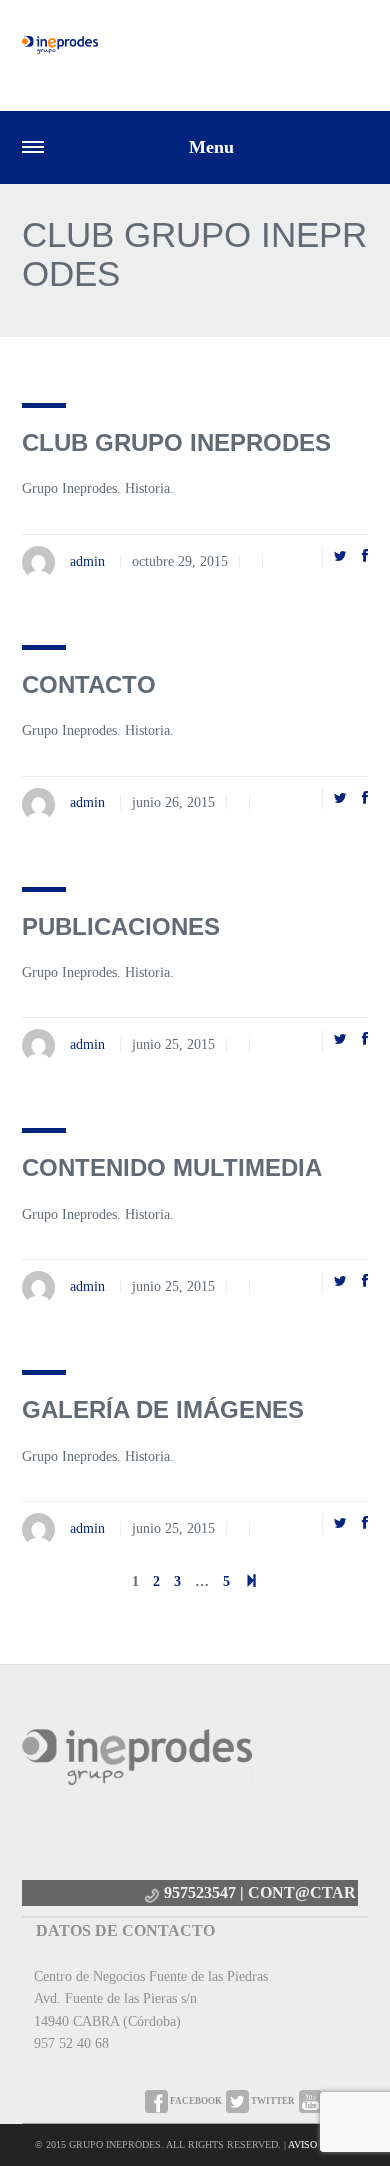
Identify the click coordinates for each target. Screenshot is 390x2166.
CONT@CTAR (302, 1892)
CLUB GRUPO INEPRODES (176, 442)
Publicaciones (121, 926)
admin (87, 561)
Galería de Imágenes (163, 1409)
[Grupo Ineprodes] (60, 44)
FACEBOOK (195, 2101)
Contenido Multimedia (172, 1167)
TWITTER (272, 2101)
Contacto (89, 684)
